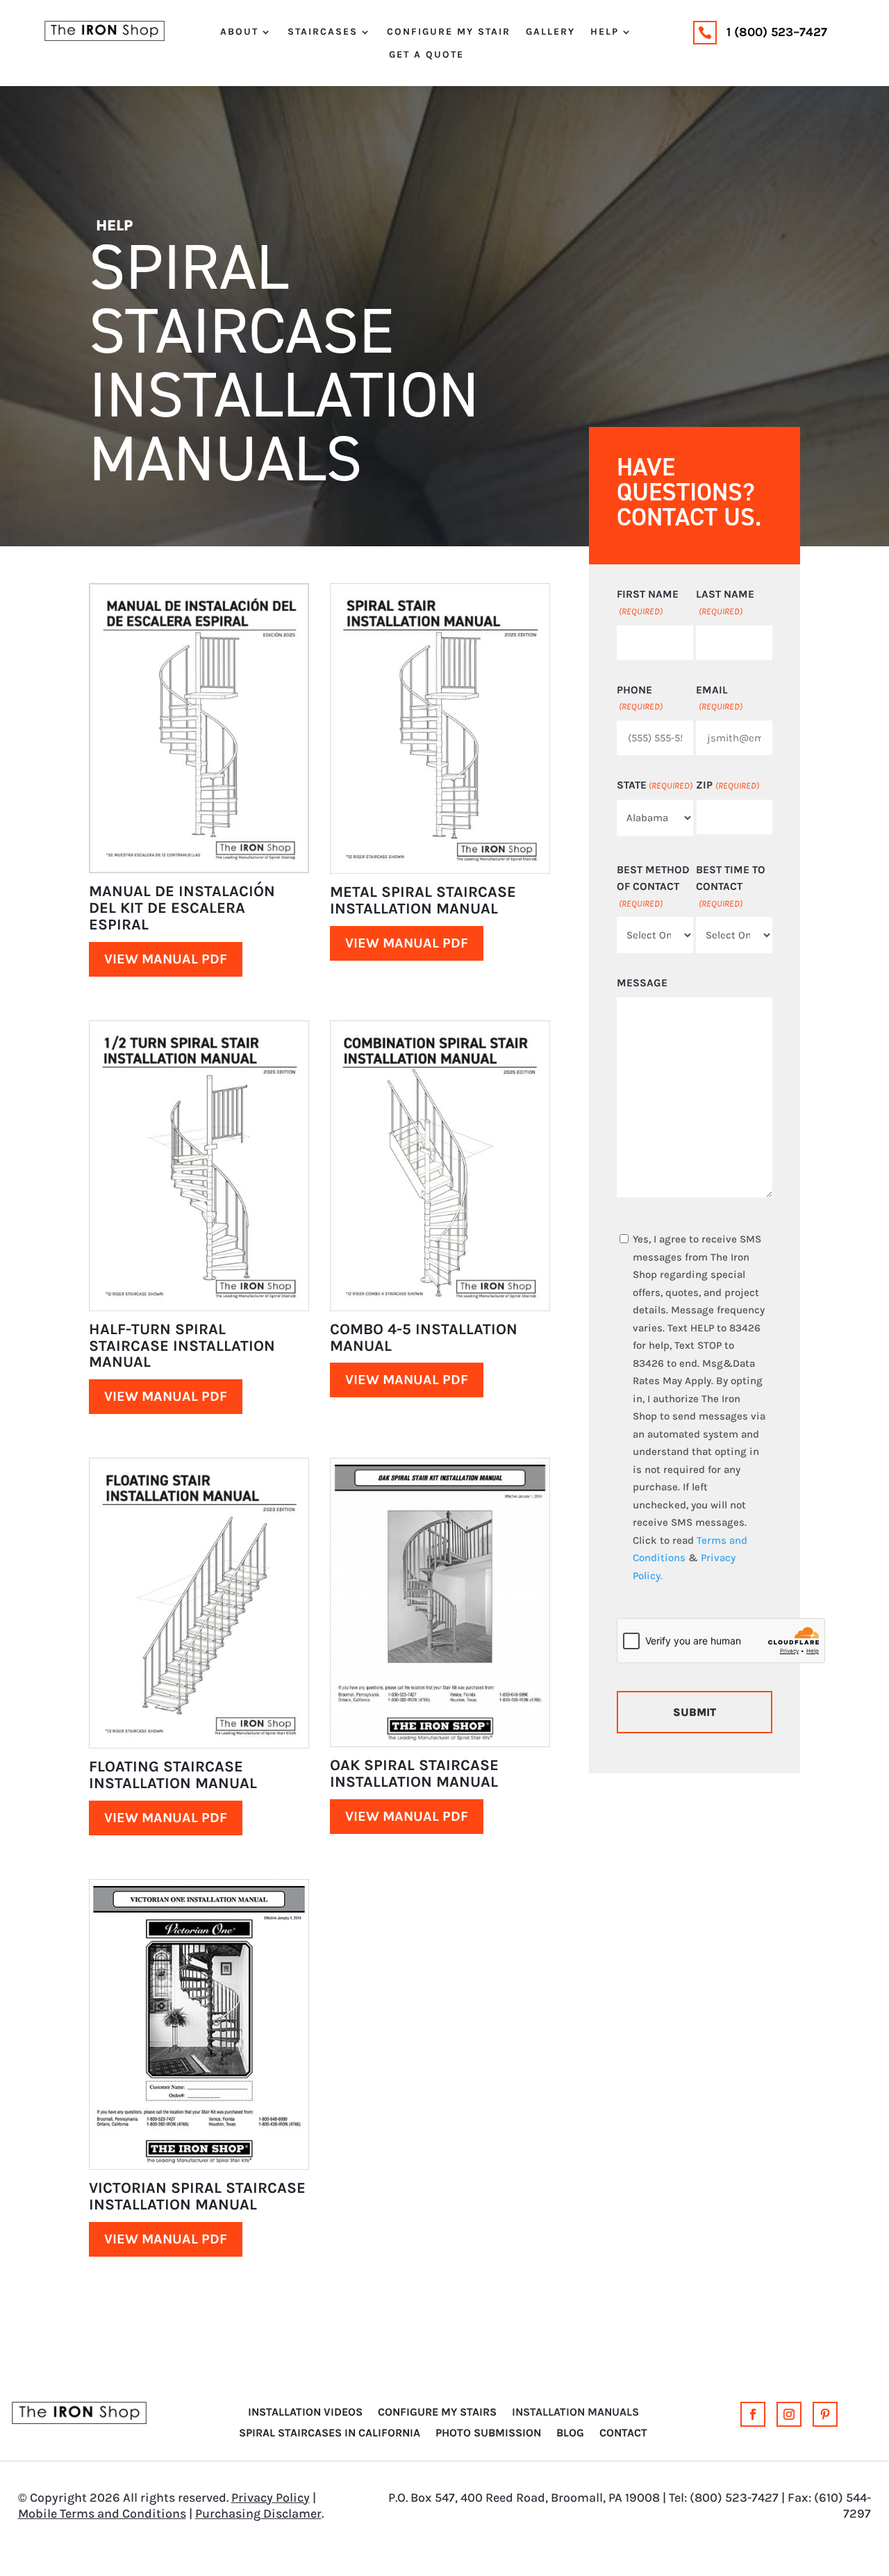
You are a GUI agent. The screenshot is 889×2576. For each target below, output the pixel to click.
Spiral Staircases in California (330, 2434)
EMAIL (719, 698)
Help (605, 32)
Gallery (550, 32)
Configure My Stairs (437, 2413)
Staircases (323, 32)
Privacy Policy (271, 2498)
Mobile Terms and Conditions (102, 2514)
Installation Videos (305, 2413)
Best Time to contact (731, 886)
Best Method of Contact (653, 886)
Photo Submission (488, 2434)
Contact (623, 2434)
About (239, 32)
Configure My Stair (449, 32)
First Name (648, 602)
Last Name (725, 602)
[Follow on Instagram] (789, 2414)
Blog (570, 2434)
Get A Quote (426, 55)
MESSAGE (642, 983)
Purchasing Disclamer (258, 2514)
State (655, 785)
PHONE (640, 698)
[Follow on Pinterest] (825, 2414)
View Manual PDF (166, 959)
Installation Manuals (575, 2413)
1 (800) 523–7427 (777, 32)
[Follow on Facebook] (753, 2414)
